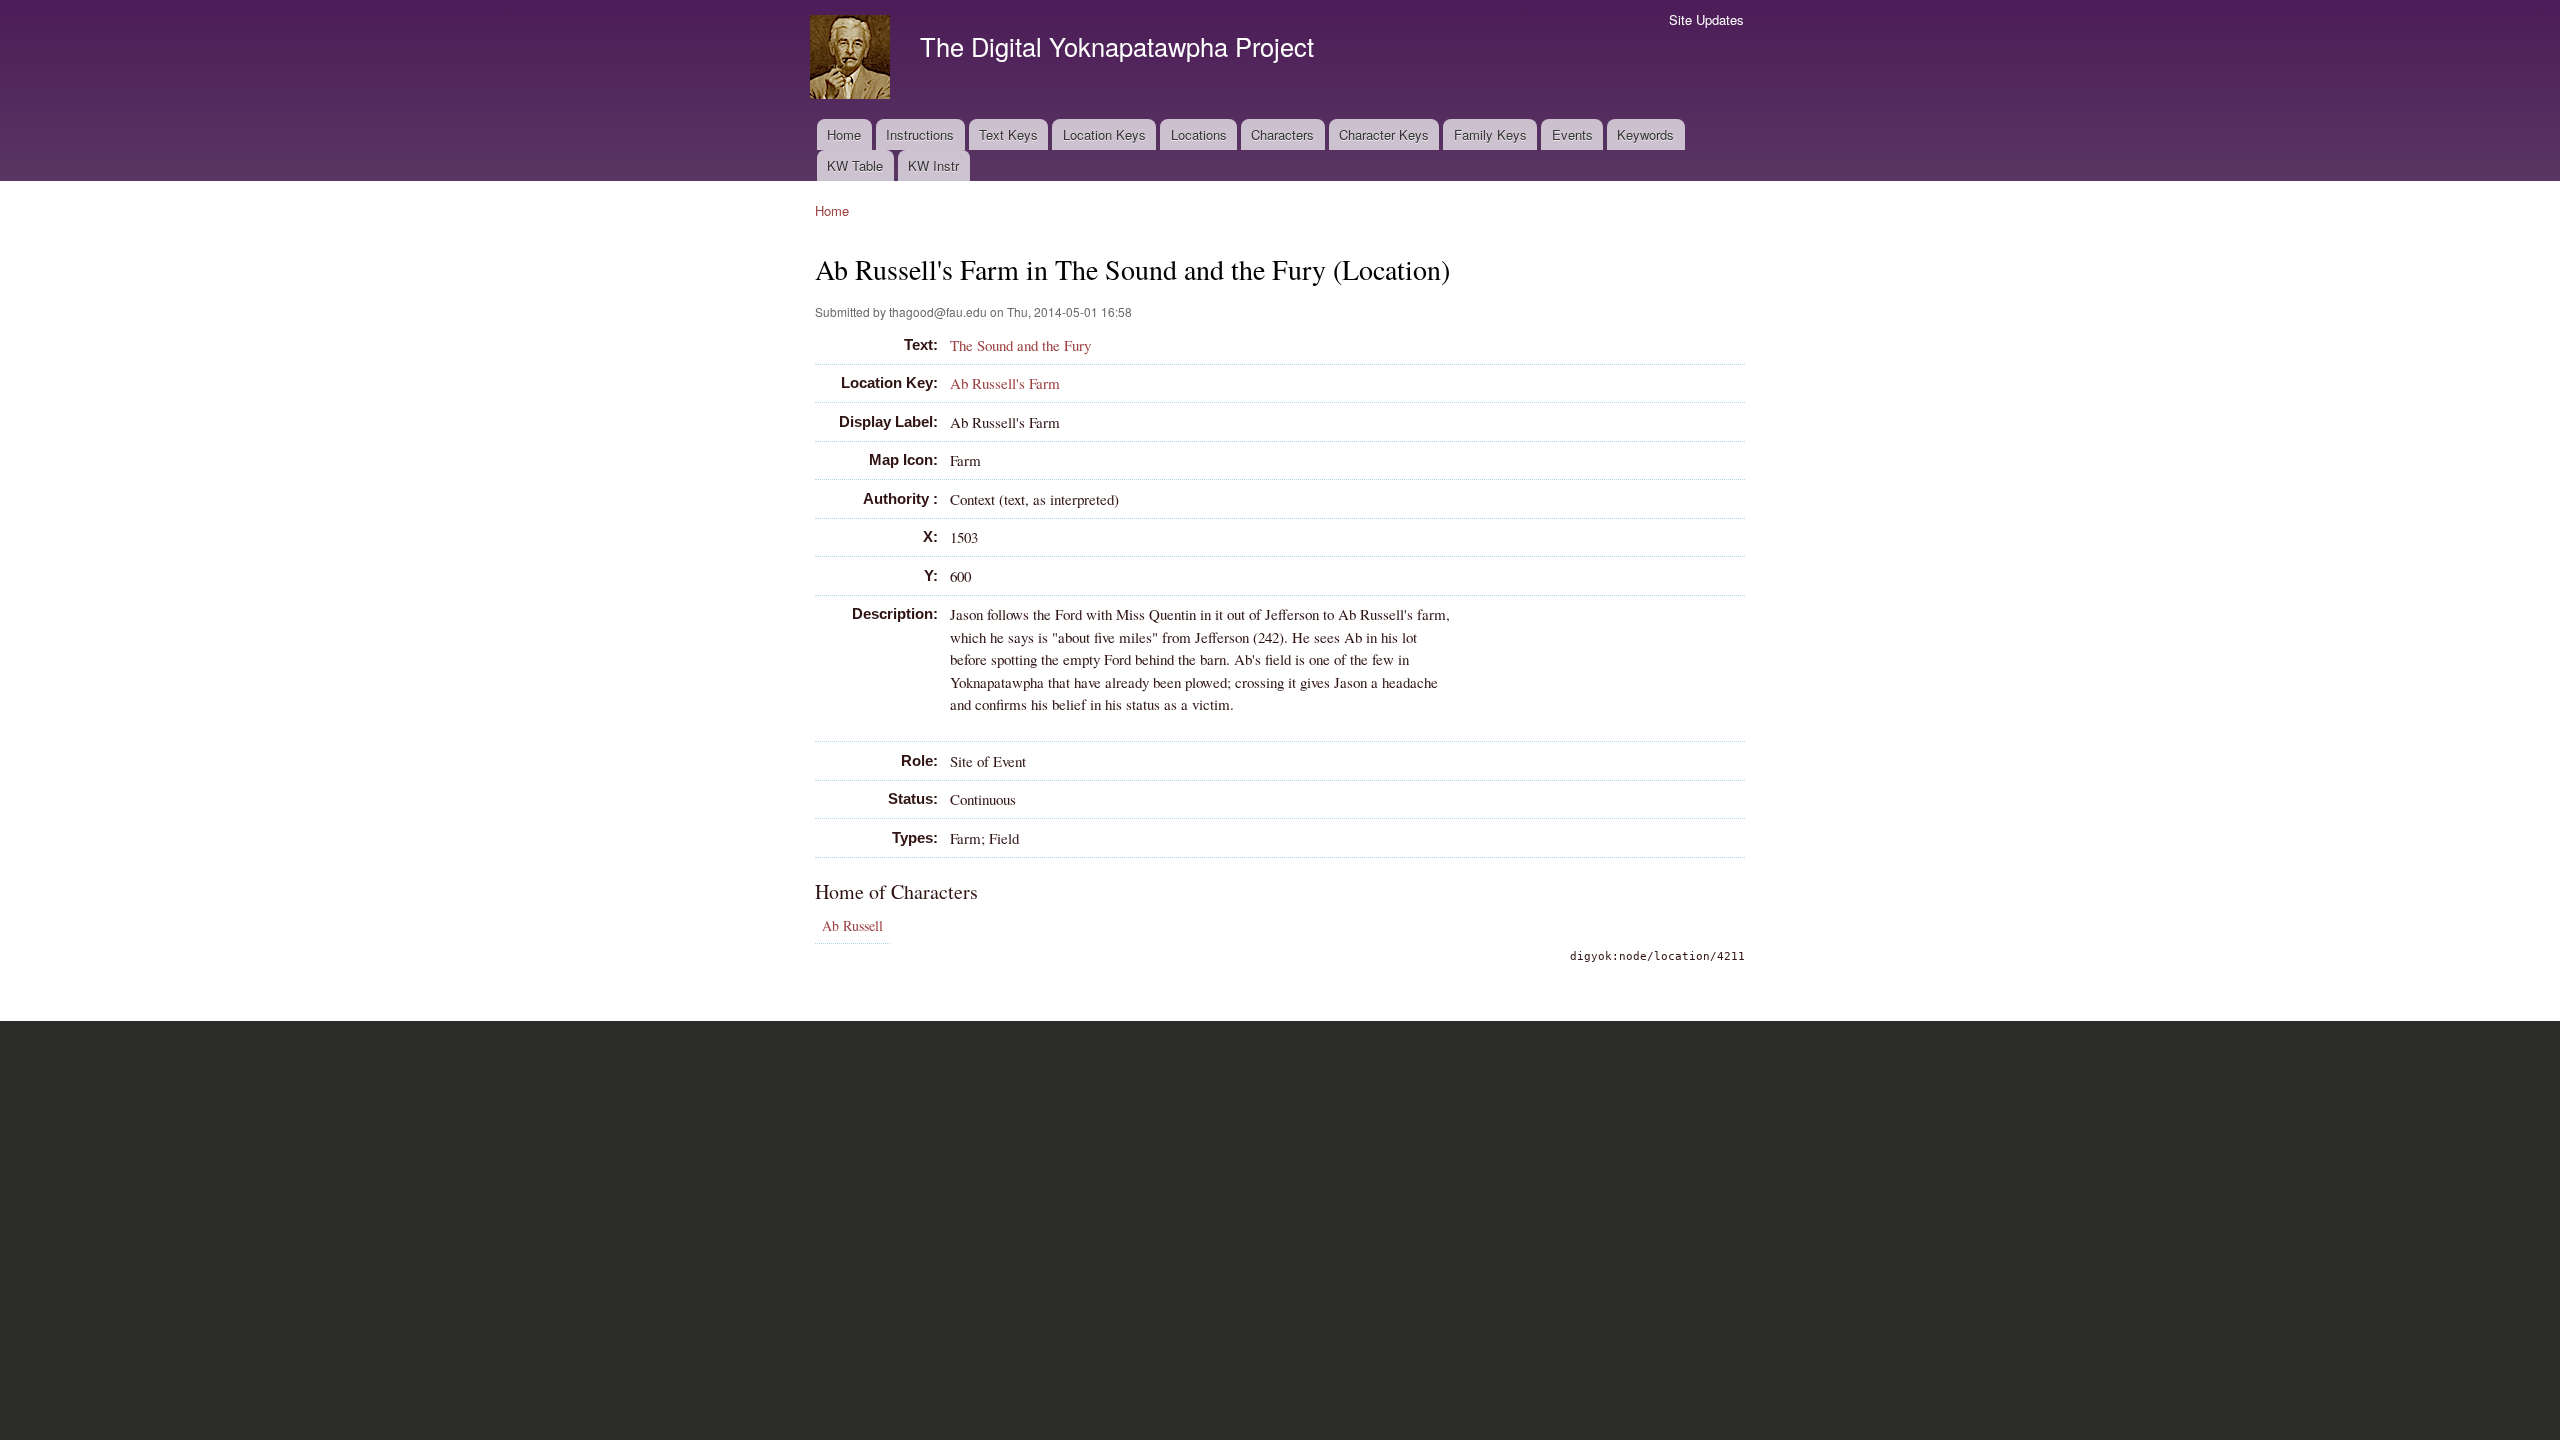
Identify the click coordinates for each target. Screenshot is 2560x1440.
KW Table (855, 165)
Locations (1199, 134)
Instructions (920, 134)
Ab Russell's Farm (1005, 383)
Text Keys (1008, 134)
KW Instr (933, 165)
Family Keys (1490, 134)
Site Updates (1706, 19)
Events (1572, 134)
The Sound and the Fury (1020, 345)
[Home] (852, 59)
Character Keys (1384, 134)
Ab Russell (852, 925)
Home (844, 134)
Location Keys (1104, 134)
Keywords (1645, 134)
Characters (1282, 134)
